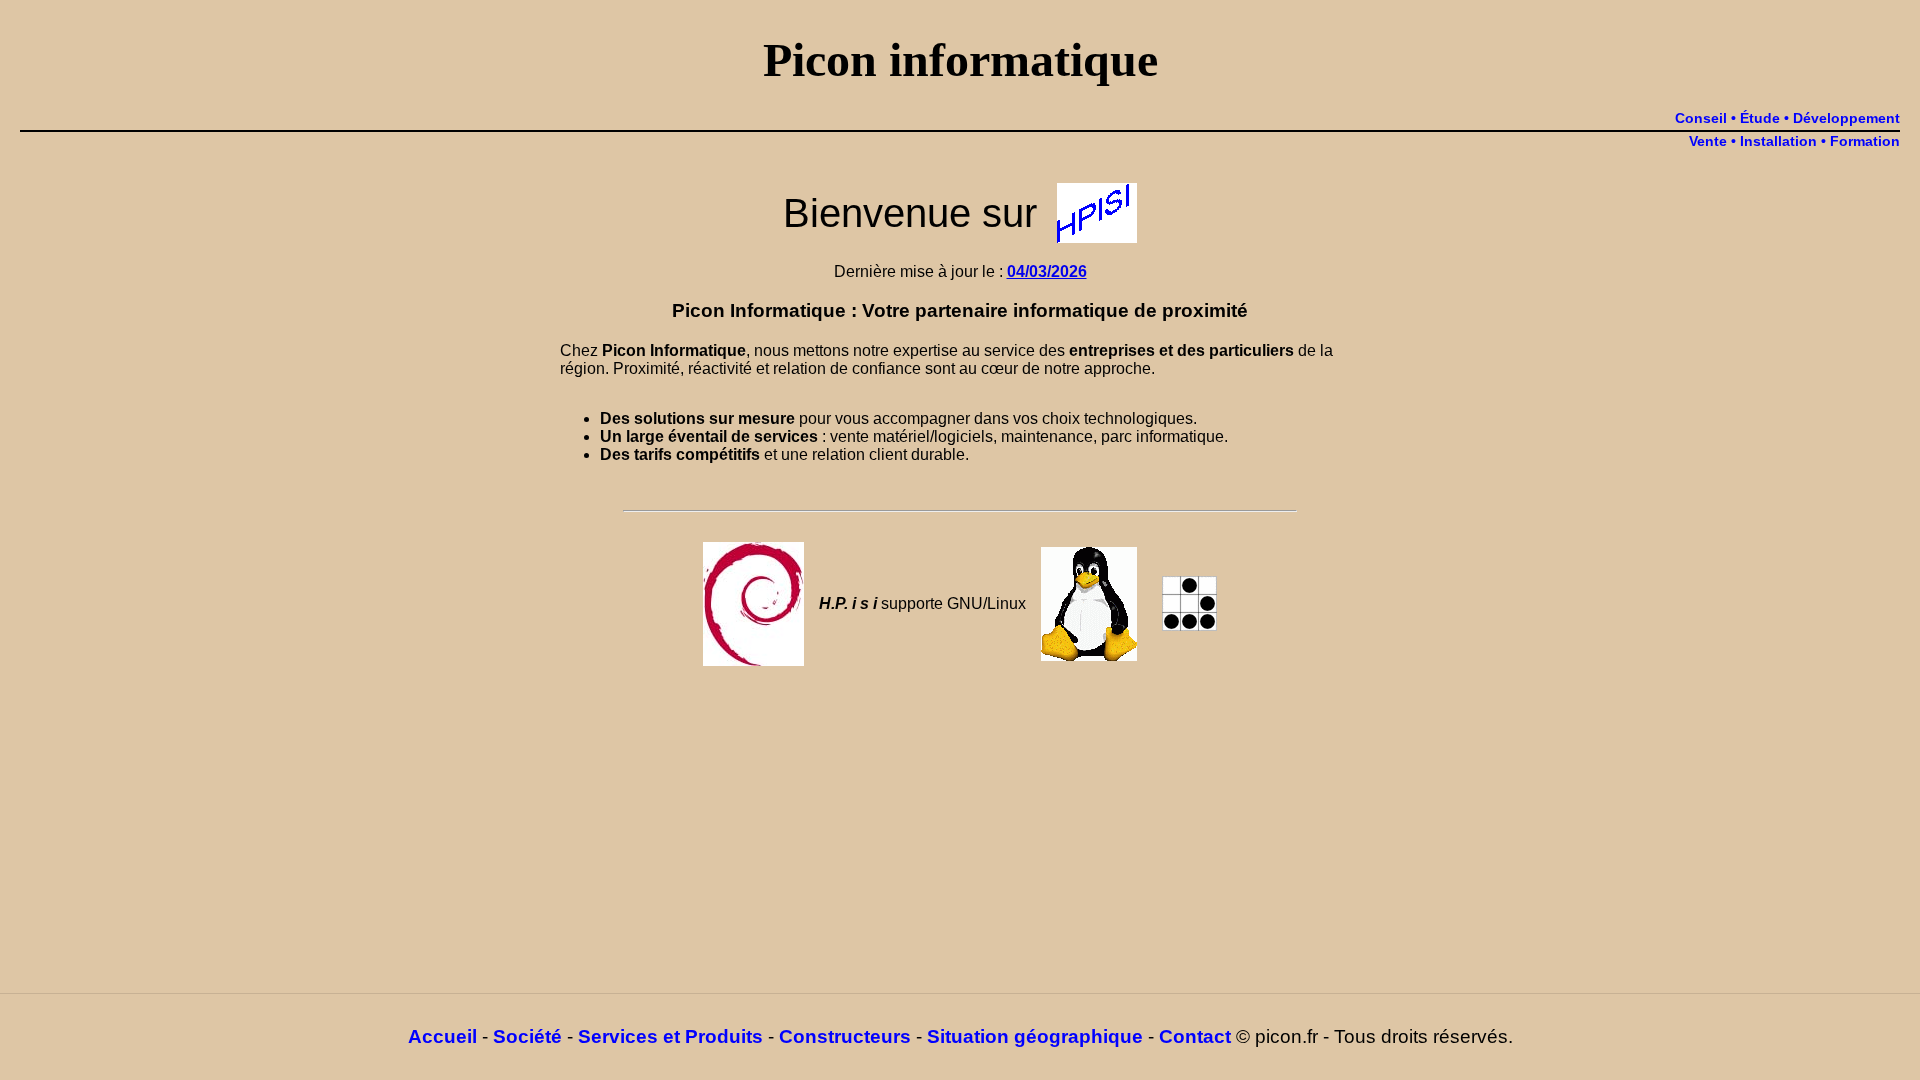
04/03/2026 (1047, 271)
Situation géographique (1035, 1036)
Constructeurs (845, 1036)
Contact (1195, 1036)
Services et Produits (670, 1036)
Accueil (442, 1036)
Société (527, 1036)
